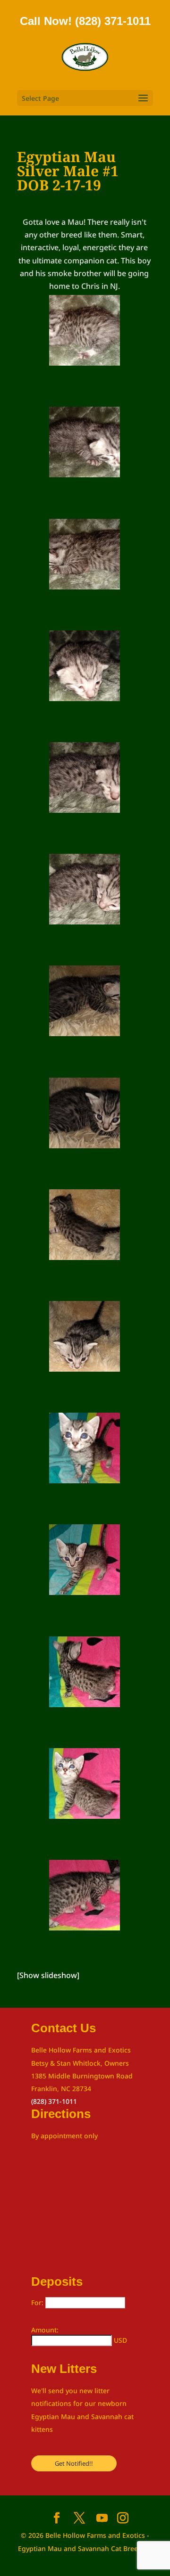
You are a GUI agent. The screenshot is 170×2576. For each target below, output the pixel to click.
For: (38, 2302)
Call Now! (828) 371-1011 (85, 21)
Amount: (45, 2330)
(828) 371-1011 (54, 2101)
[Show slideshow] (48, 1975)
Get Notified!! (74, 2463)
